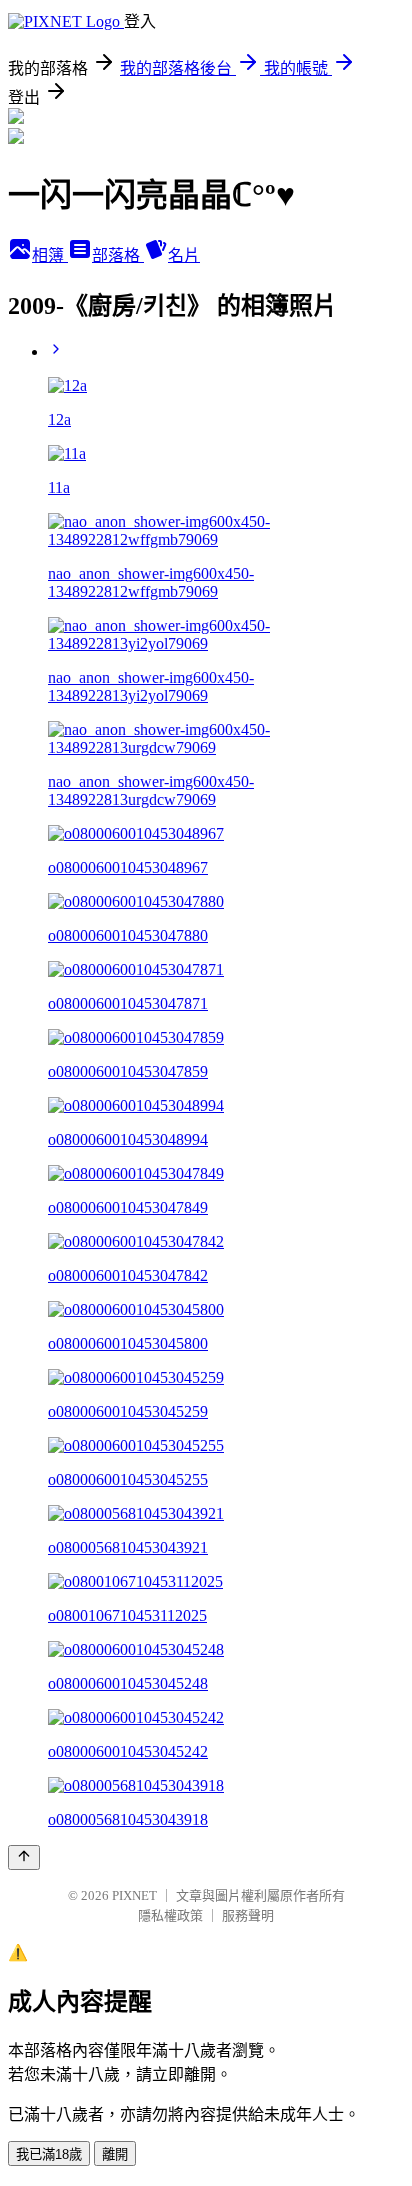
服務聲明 (248, 1915)
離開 (115, 2154)
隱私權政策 (170, 1915)
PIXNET (134, 1895)
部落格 (118, 255)
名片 (184, 255)
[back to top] (24, 1857)
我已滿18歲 (49, 2154)
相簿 (50, 255)
